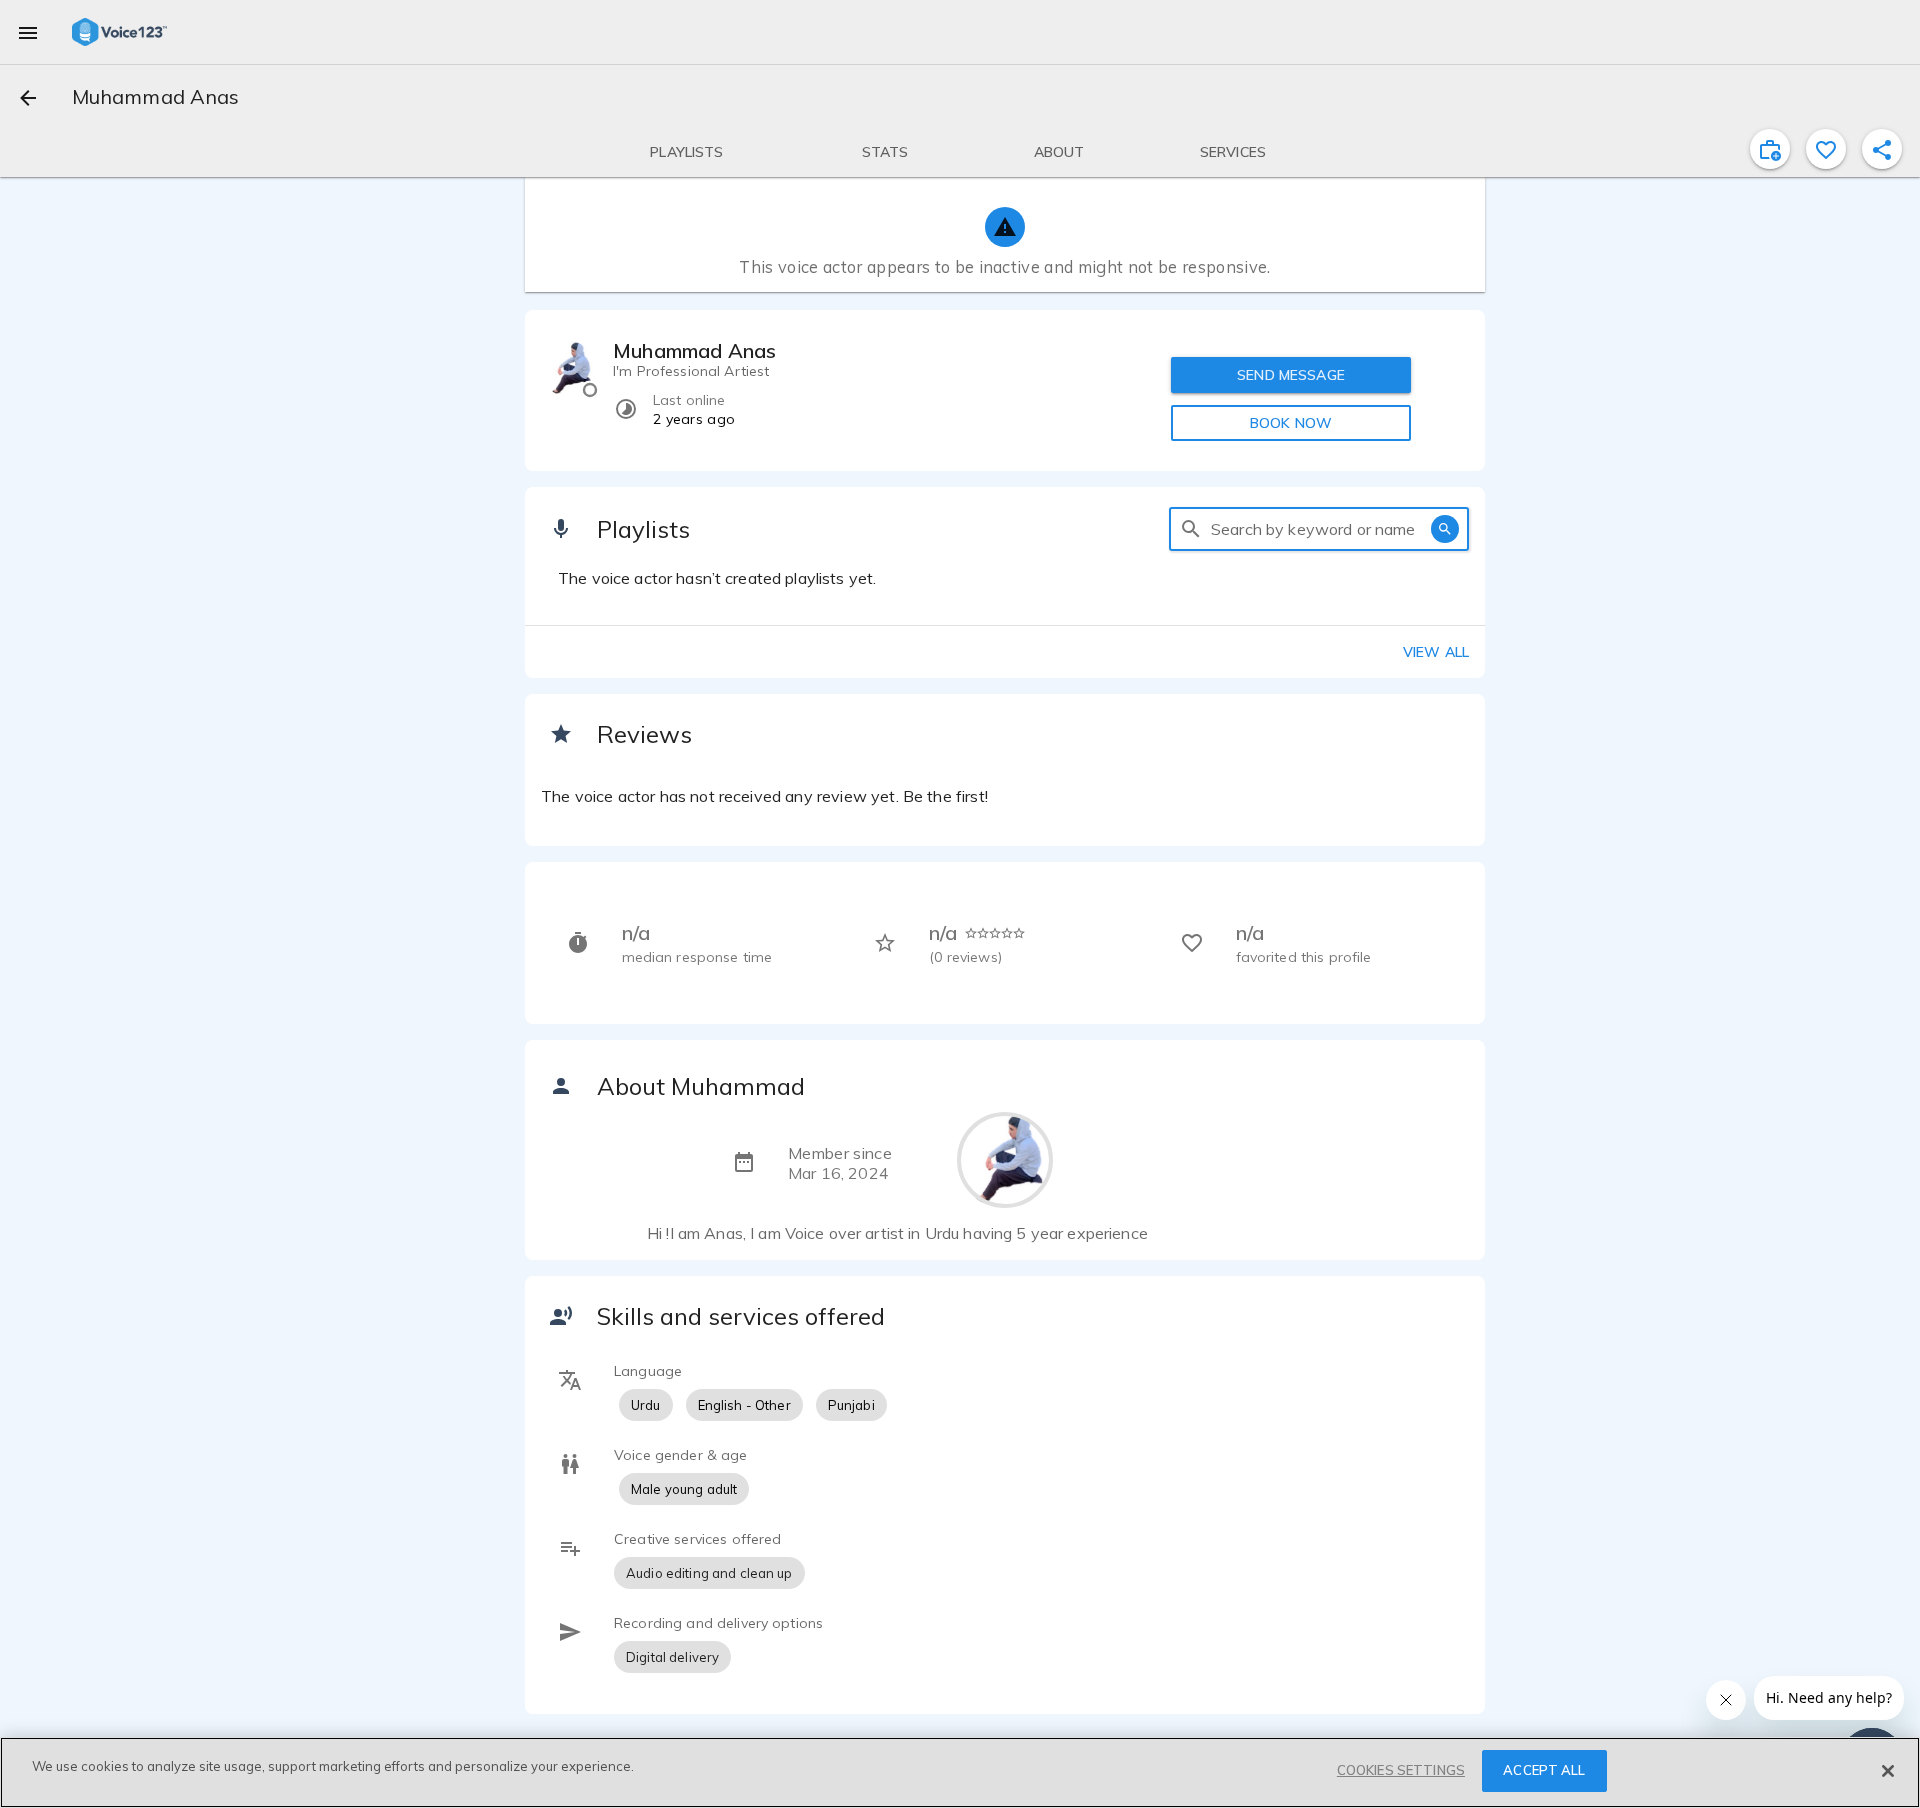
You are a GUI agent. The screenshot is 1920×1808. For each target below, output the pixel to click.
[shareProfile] (1882, 149)
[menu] (28, 32)
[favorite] (1826, 149)
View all (1436, 652)
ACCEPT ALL (1544, 1770)
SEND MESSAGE (1291, 375)
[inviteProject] (1770, 149)
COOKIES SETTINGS (1401, 1770)
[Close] (1888, 1771)
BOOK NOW (1291, 423)
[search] (1191, 529)
